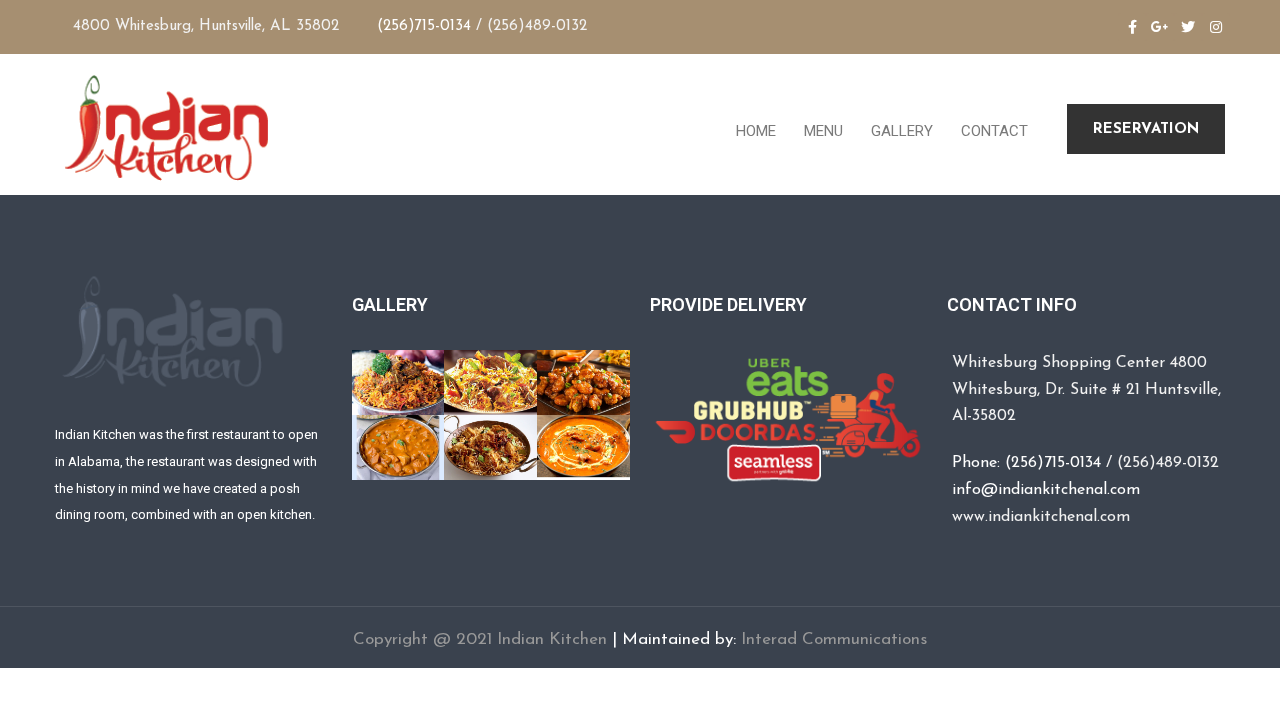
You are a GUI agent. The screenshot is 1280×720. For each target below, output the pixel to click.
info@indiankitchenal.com (1046, 490)
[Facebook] (1132, 27)
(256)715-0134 (424, 26)
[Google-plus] (1160, 27)
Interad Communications (834, 639)
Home (754, 131)
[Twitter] (1188, 27)
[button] (1146, 129)
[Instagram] (1216, 27)
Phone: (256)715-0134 (1026, 463)
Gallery (900, 131)
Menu (821, 131)
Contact (992, 131)
